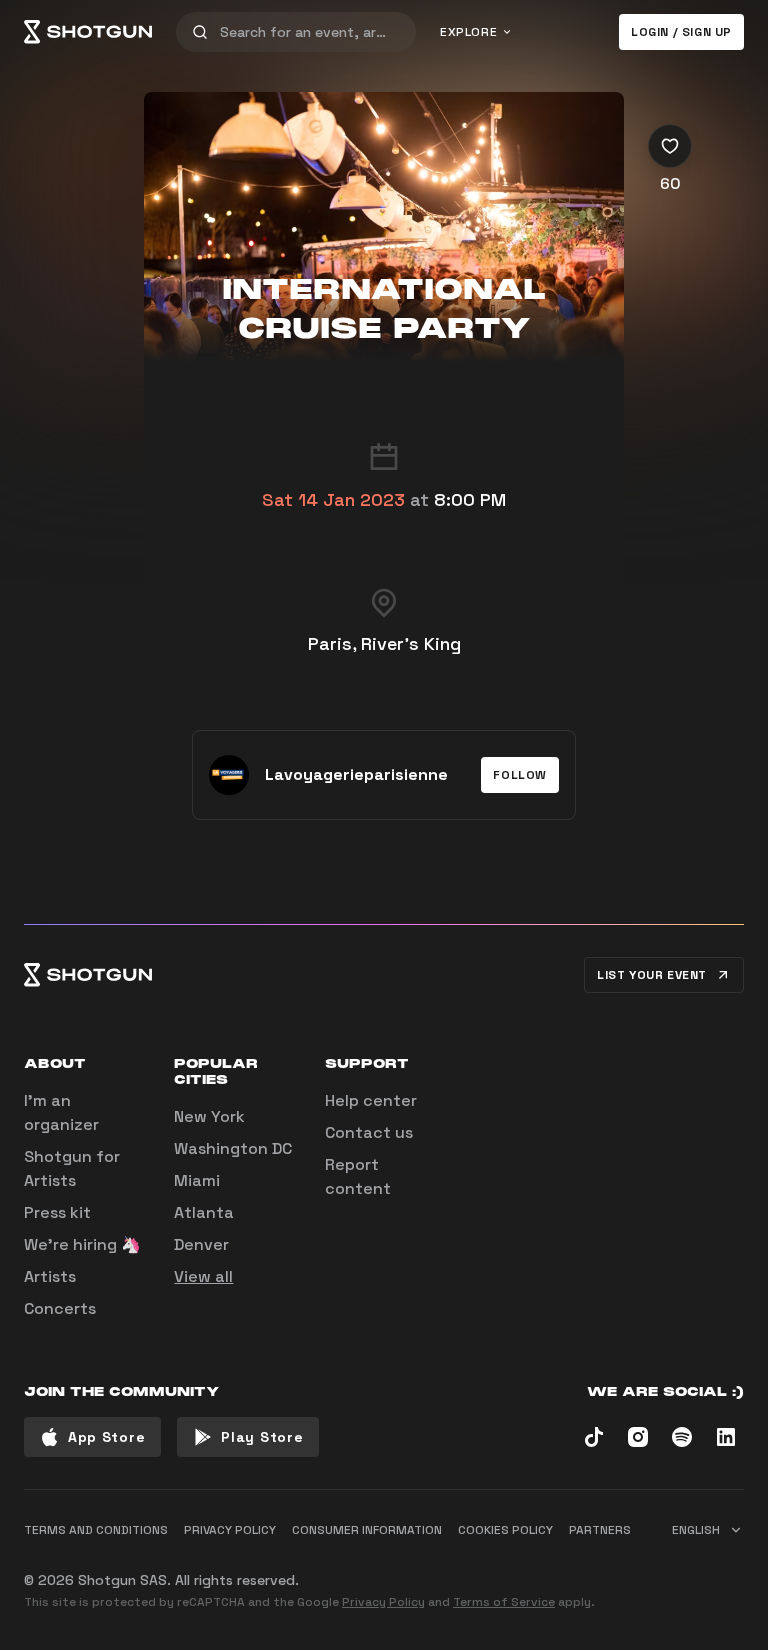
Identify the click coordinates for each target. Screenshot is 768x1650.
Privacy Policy (383, 1602)
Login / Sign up (681, 32)
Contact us (369, 1132)
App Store (106, 1437)
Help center (371, 1100)
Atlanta (204, 1212)
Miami (197, 1180)
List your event (652, 975)
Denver (201, 1244)
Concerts (60, 1308)
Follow (520, 775)
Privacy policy (230, 1530)
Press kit (57, 1212)
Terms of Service (504, 1602)
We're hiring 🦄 (82, 1244)
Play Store (262, 1437)
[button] (520, 775)
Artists (50, 1276)
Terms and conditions (96, 1530)
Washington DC (233, 1148)
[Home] (88, 32)
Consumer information (367, 1530)
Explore (468, 32)
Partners (600, 1530)
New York (209, 1116)
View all (203, 1276)
